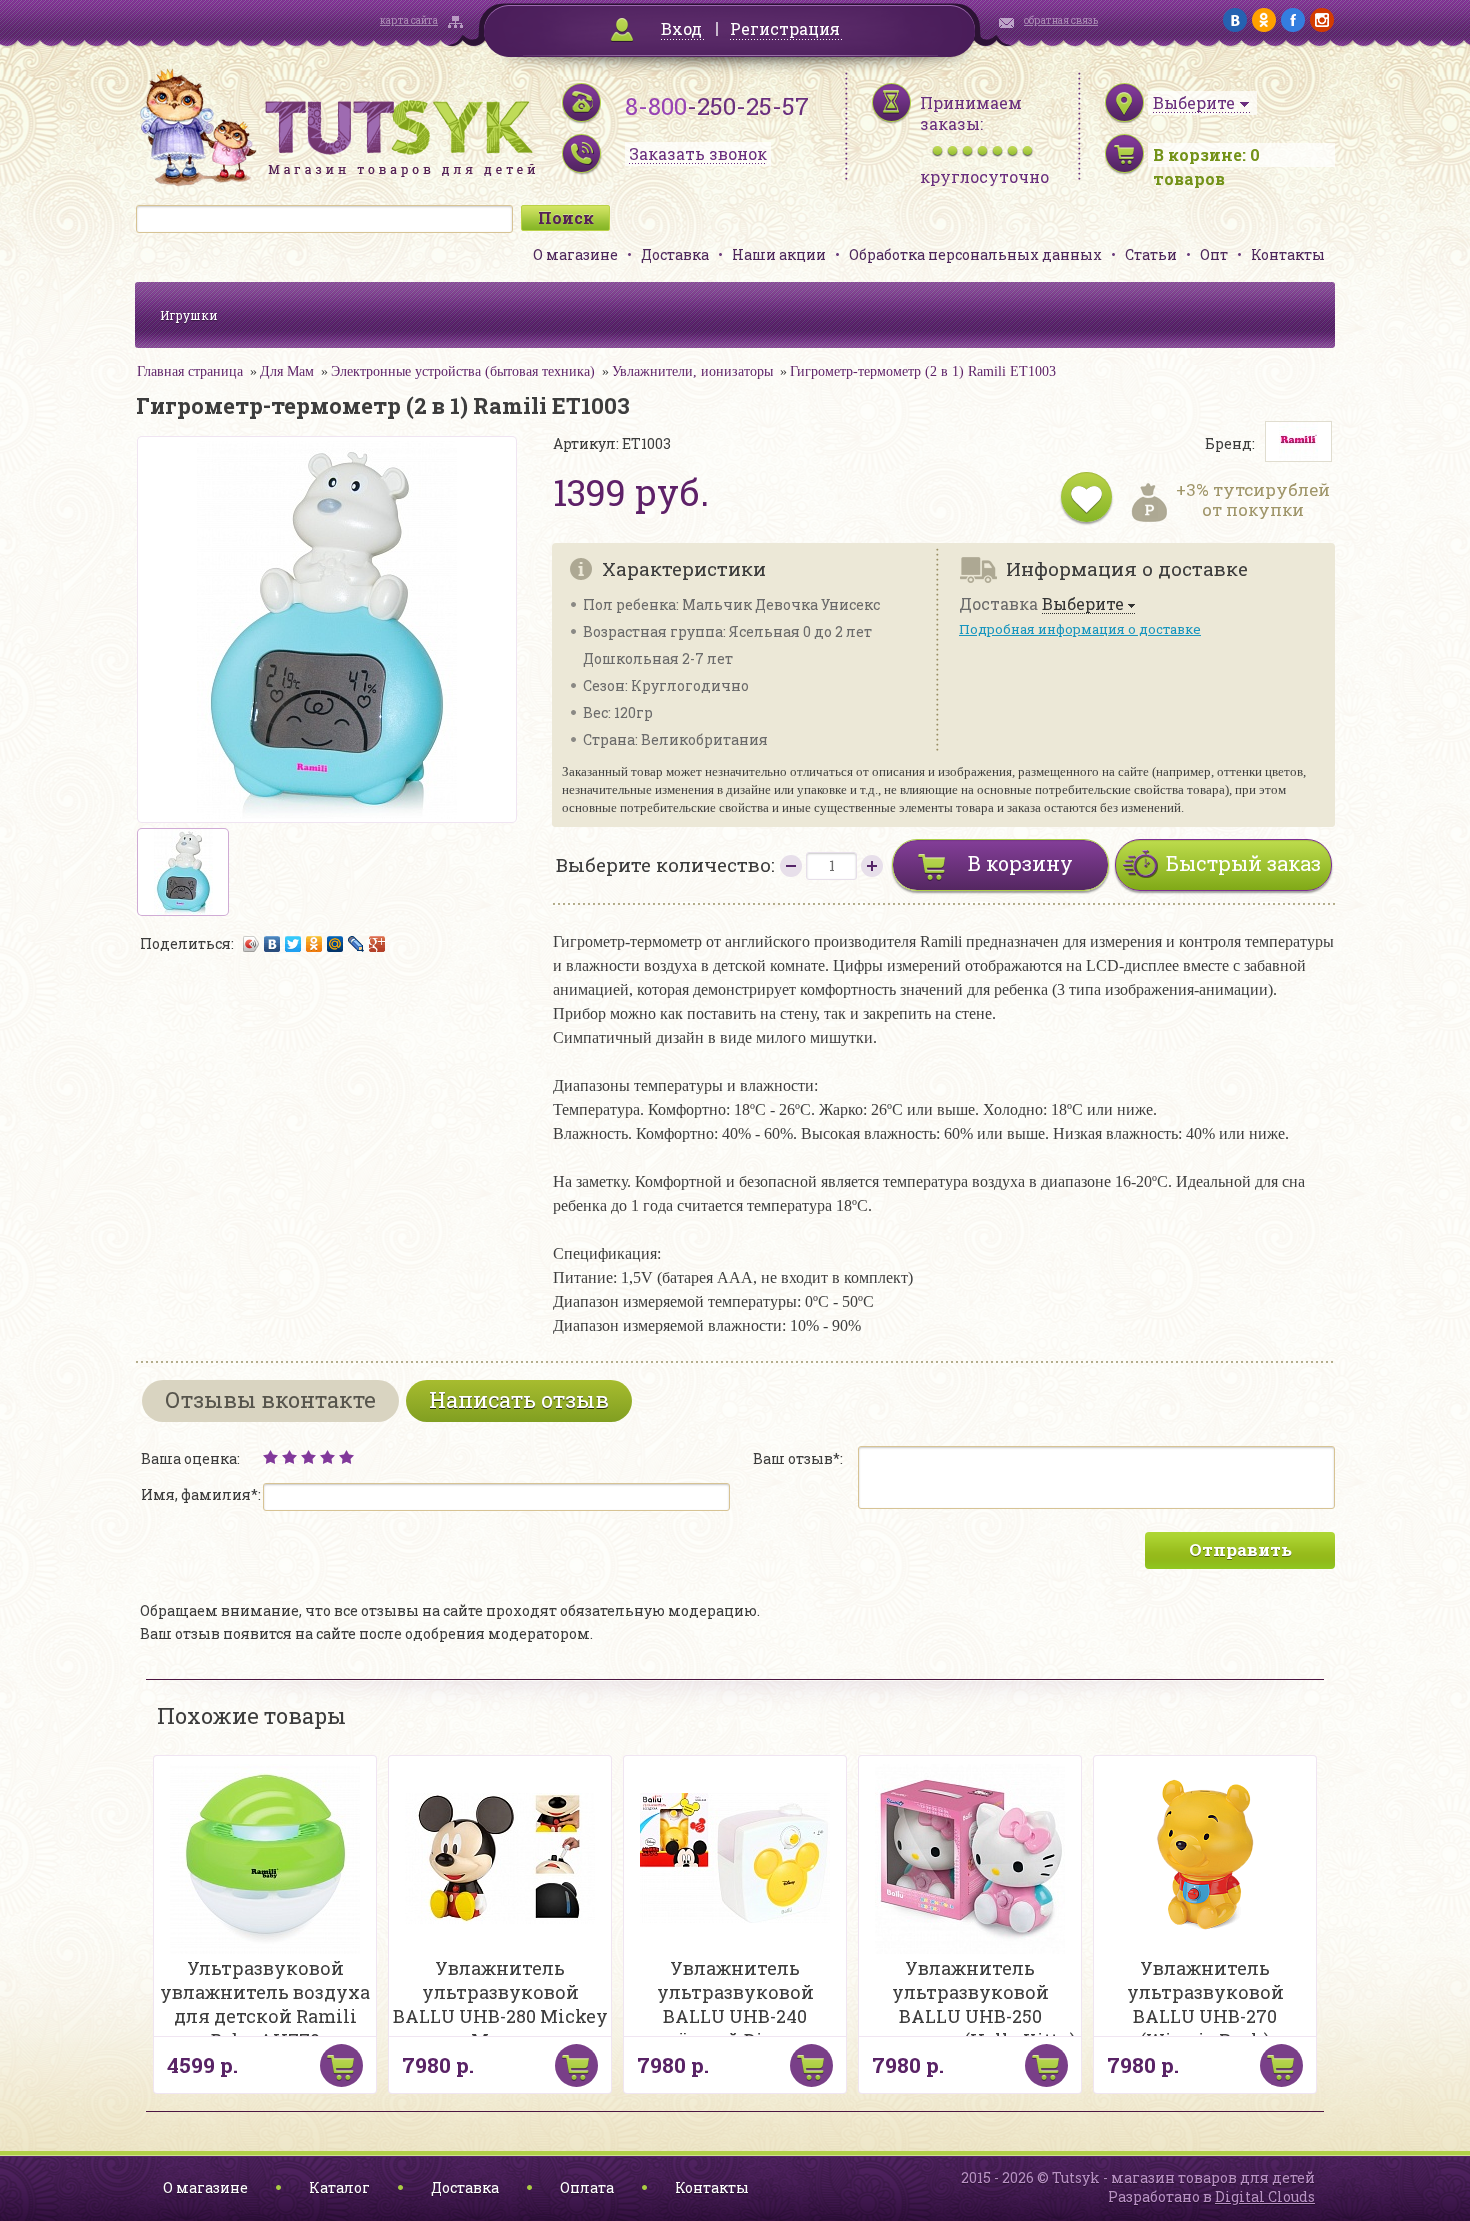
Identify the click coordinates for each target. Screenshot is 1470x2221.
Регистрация (785, 28)
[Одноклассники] (314, 944)
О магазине (575, 254)
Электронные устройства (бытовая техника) (463, 371)
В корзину (1020, 863)
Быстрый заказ (1243, 863)
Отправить (1240, 1549)
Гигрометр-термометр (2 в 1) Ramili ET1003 (923, 371)
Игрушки (189, 315)
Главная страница (190, 371)
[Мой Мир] (335, 944)
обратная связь (1061, 20)
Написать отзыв (519, 1399)
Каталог (339, 2187)
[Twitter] (293, 944)
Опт (1214, 254)
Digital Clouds (1265, 2196)
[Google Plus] (377, 944)
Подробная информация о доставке (1080, 629)
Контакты (1288, 254)
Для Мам (287, 371)
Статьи (1151, 254)
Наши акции (779, 254)
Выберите (1083, 604)
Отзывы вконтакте (270, 1399)
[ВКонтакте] (272, 944)
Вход (681, 28)
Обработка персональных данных (975, 254)
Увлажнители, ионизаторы (692, 371)
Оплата (587, 2187)
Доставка (675, 254)
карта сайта (409, 20)
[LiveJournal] (356, 944)
